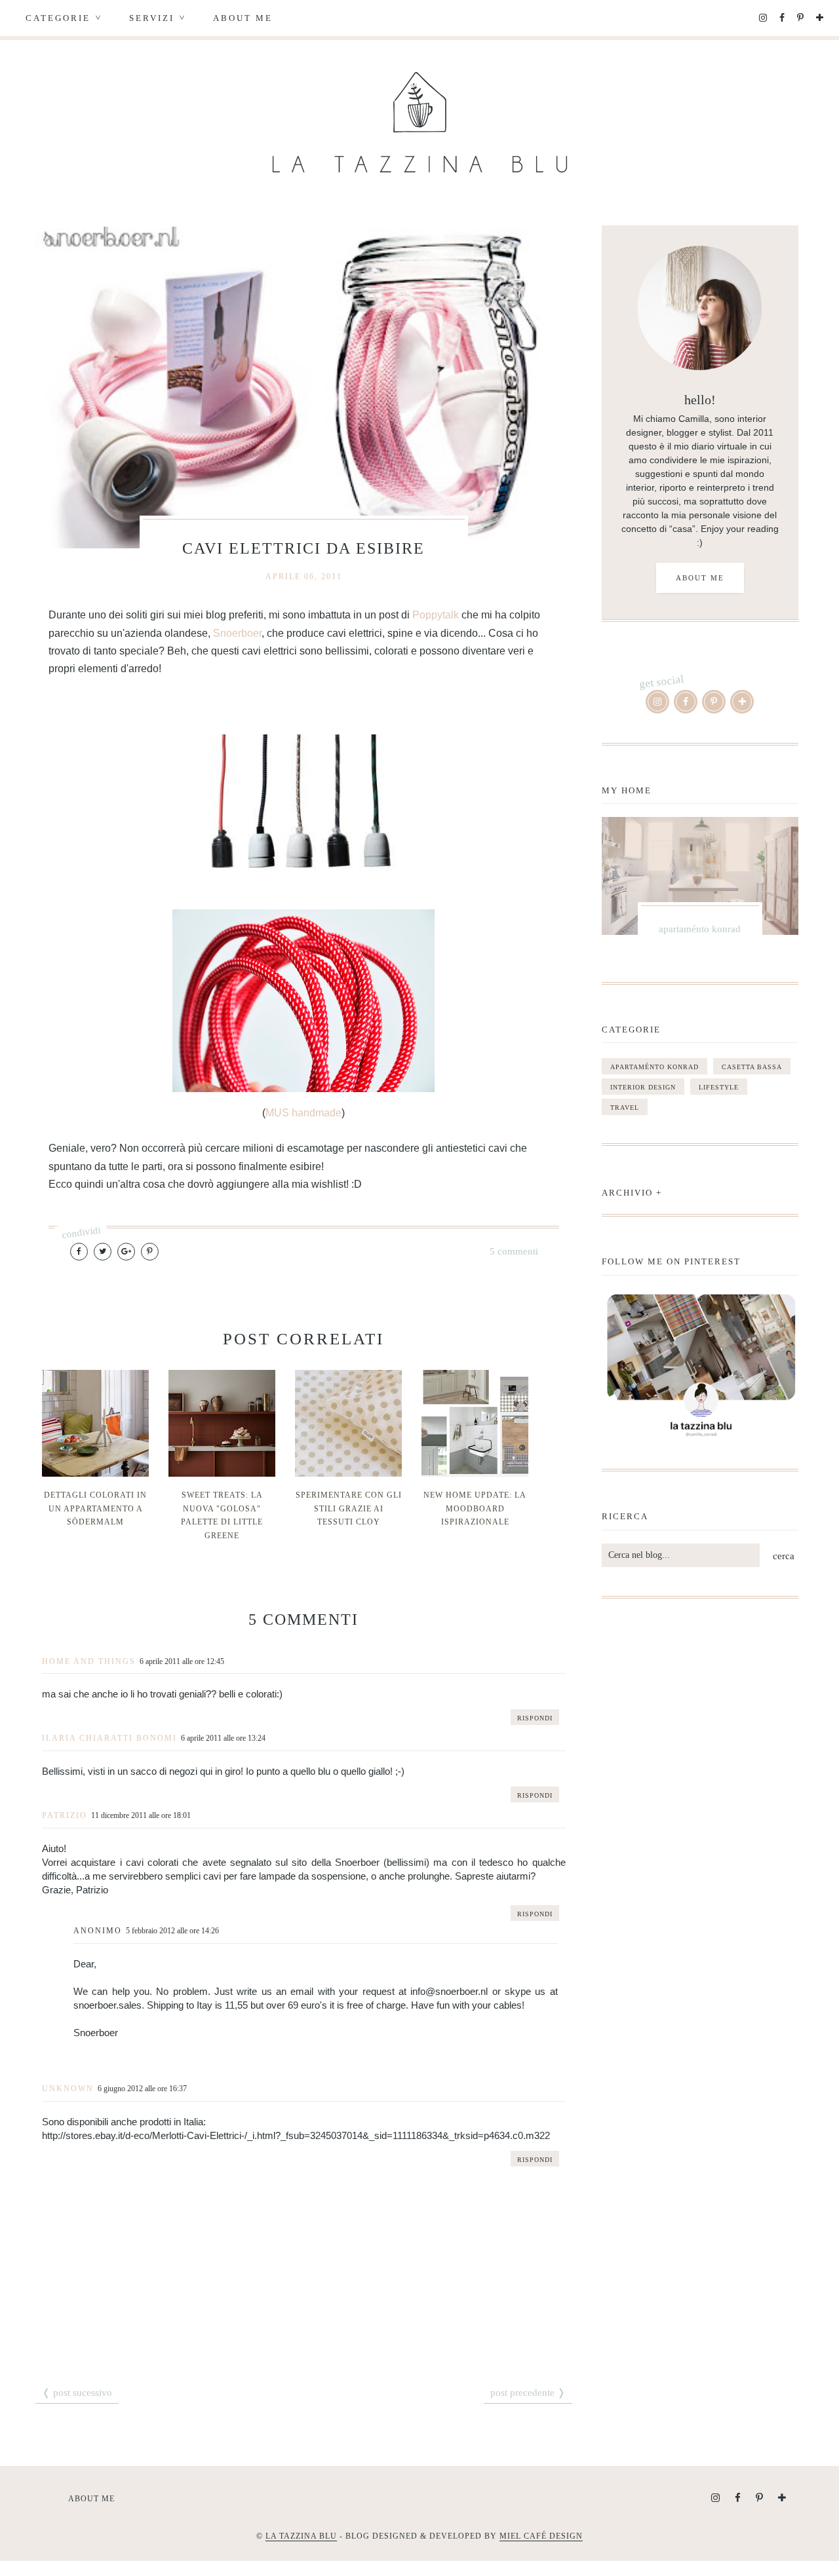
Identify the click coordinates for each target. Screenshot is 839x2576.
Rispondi (535, 1718)
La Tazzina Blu (301, 2536)
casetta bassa (752, 1067)
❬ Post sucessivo (77, 2393)
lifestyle (719, 1087)
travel (625, 1108)
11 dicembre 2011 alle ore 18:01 (141, 1815)
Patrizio (65, 1815)
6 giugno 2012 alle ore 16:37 (142, 2089)
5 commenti (514, 1251)
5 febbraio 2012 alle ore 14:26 (172, 1931)
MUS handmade (303, 1113)
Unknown (68, 2089)
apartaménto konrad (654, 1067)
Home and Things (89, 1661)
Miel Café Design (541, 2536)
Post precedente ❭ (528, 2393)
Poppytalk (436, 615)
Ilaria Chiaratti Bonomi (109, 1738)
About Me (243, 18)
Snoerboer (237, 633)
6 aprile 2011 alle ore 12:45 (182, 1661)
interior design (643, 1087)
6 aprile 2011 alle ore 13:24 (223, 1738)
